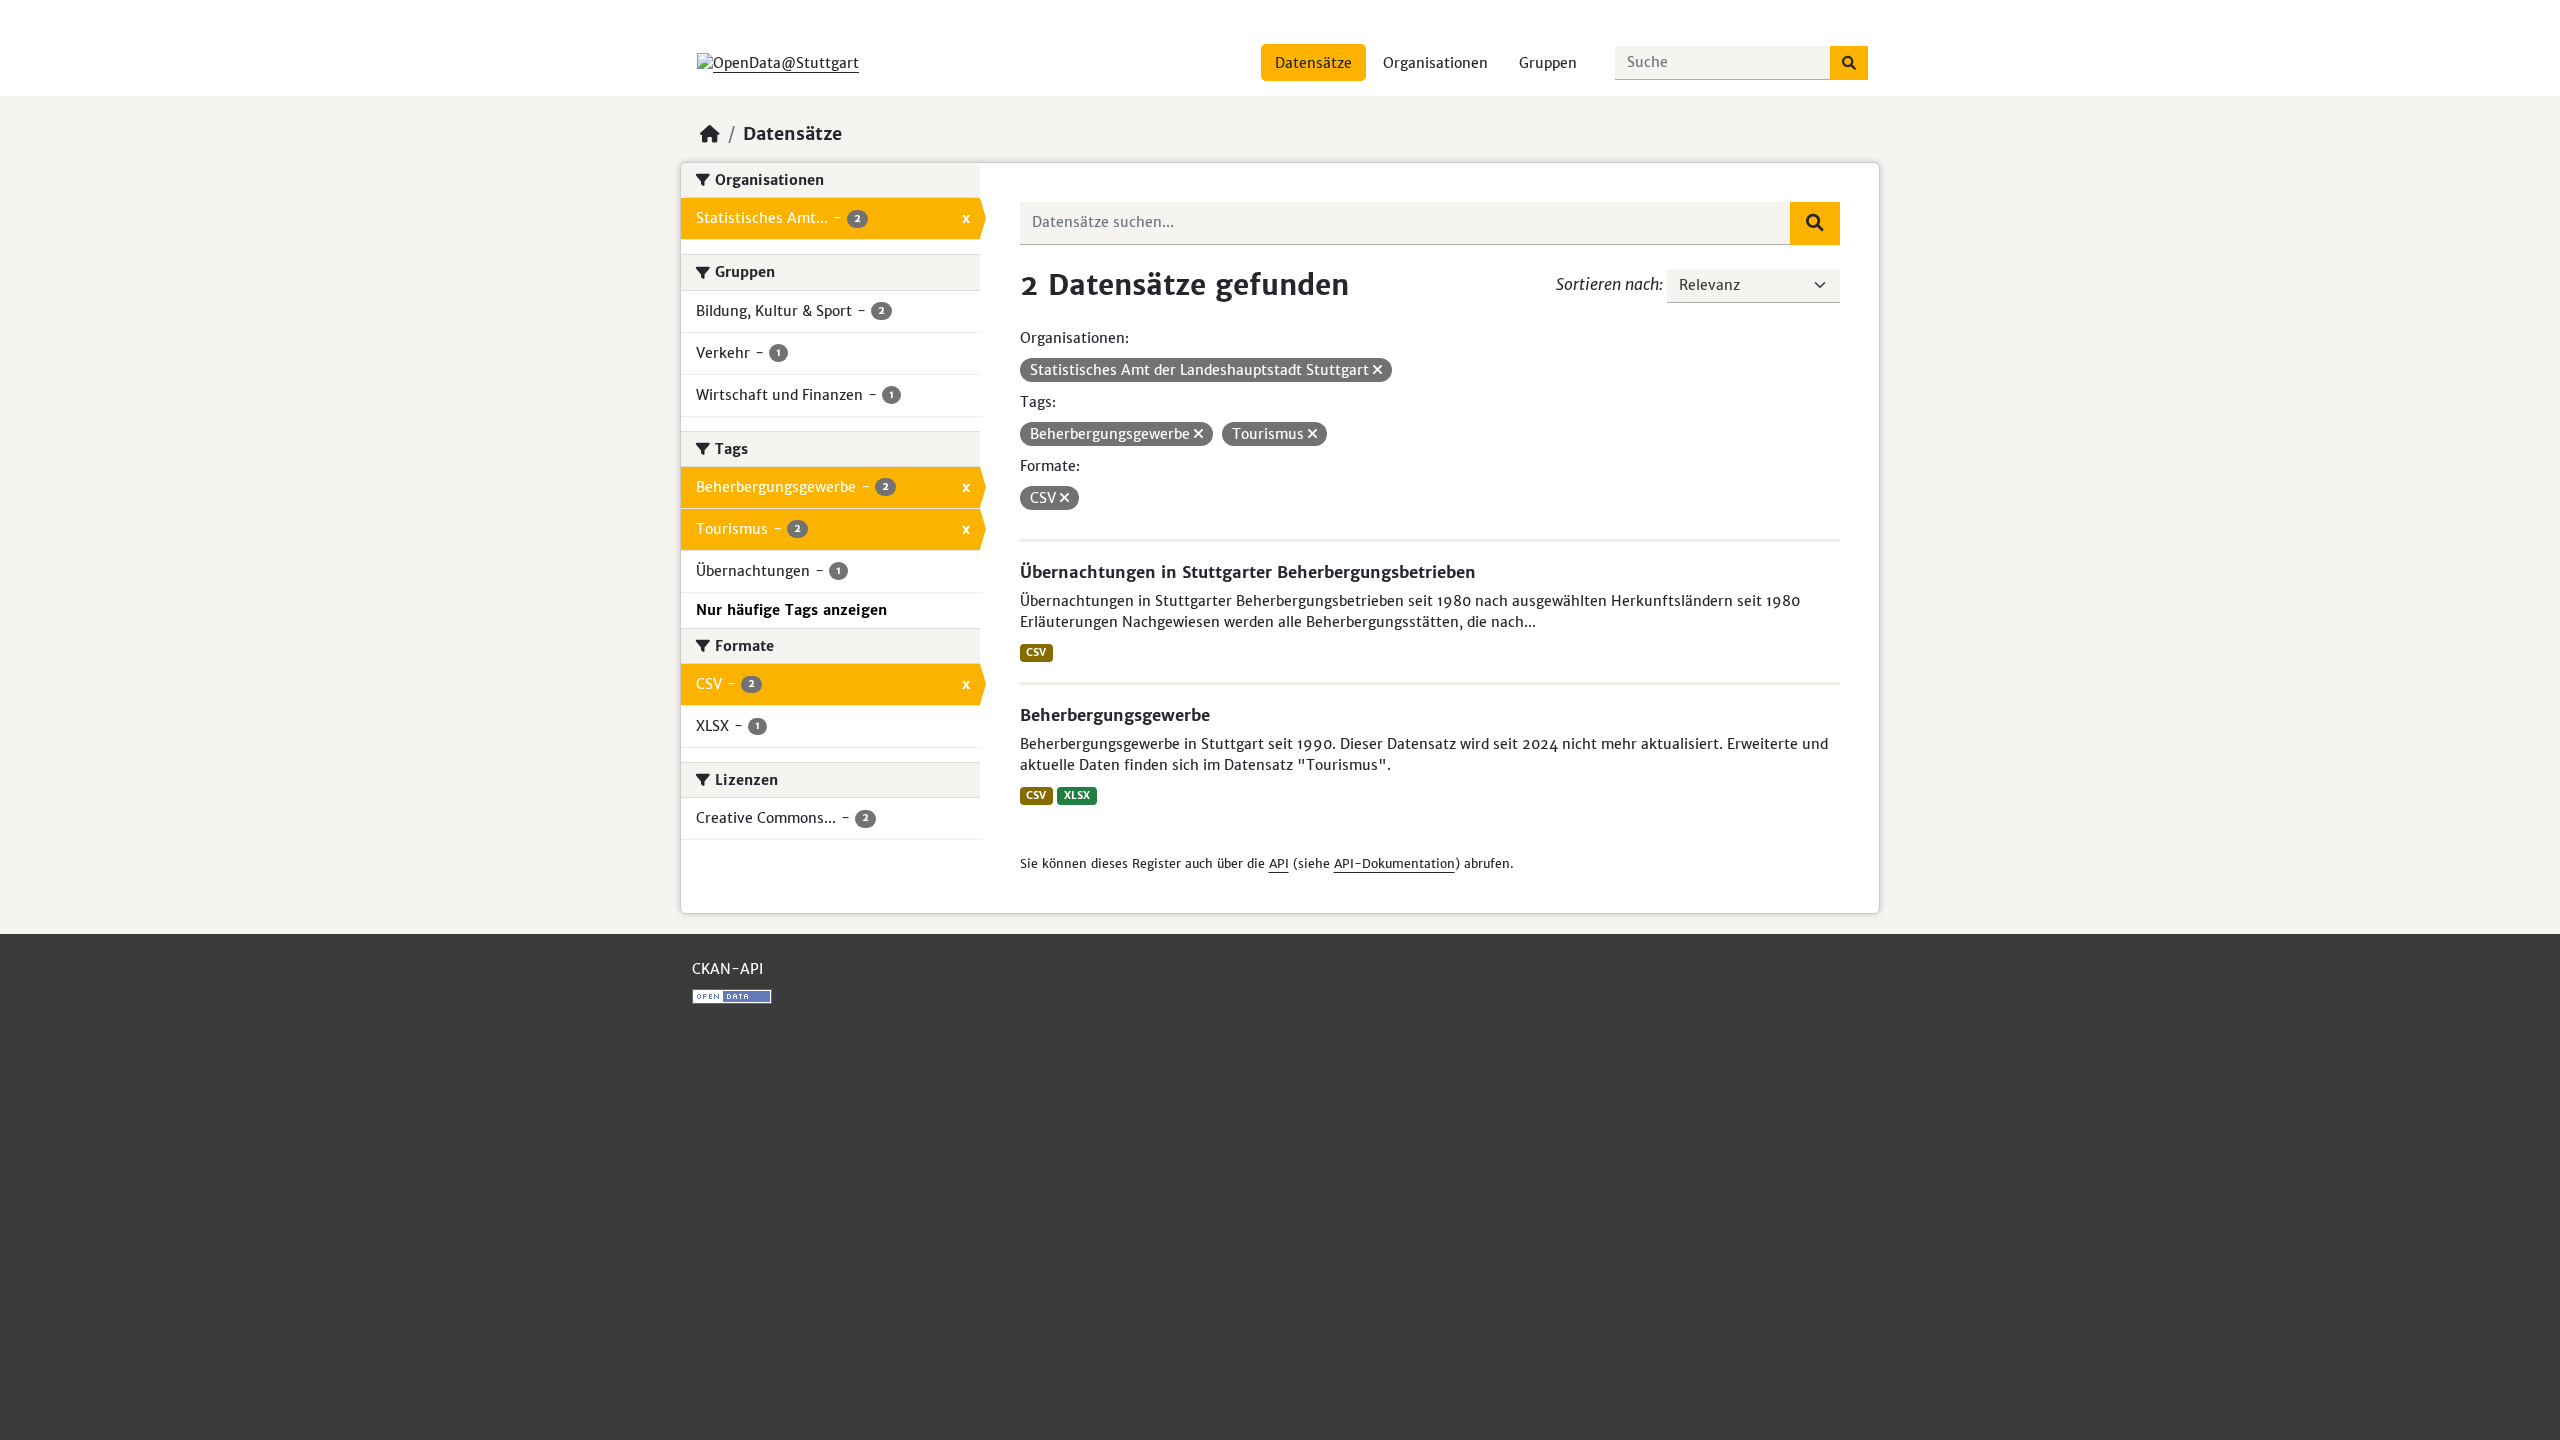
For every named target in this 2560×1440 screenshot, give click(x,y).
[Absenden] (1849, 63)
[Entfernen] (1377, 370)
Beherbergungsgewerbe (1115, 715)
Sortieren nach (1607, 284)
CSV (1036, 652)
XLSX (1077, 795)
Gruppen (1548, 63)
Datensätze (1313, 63)
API (1279, 863)
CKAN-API (727, 969)
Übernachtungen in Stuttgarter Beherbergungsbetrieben (1248, 572)
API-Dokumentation (1394, 863)
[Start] (710, 134)
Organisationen (1435, 63)
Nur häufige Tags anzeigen (791, 610)
